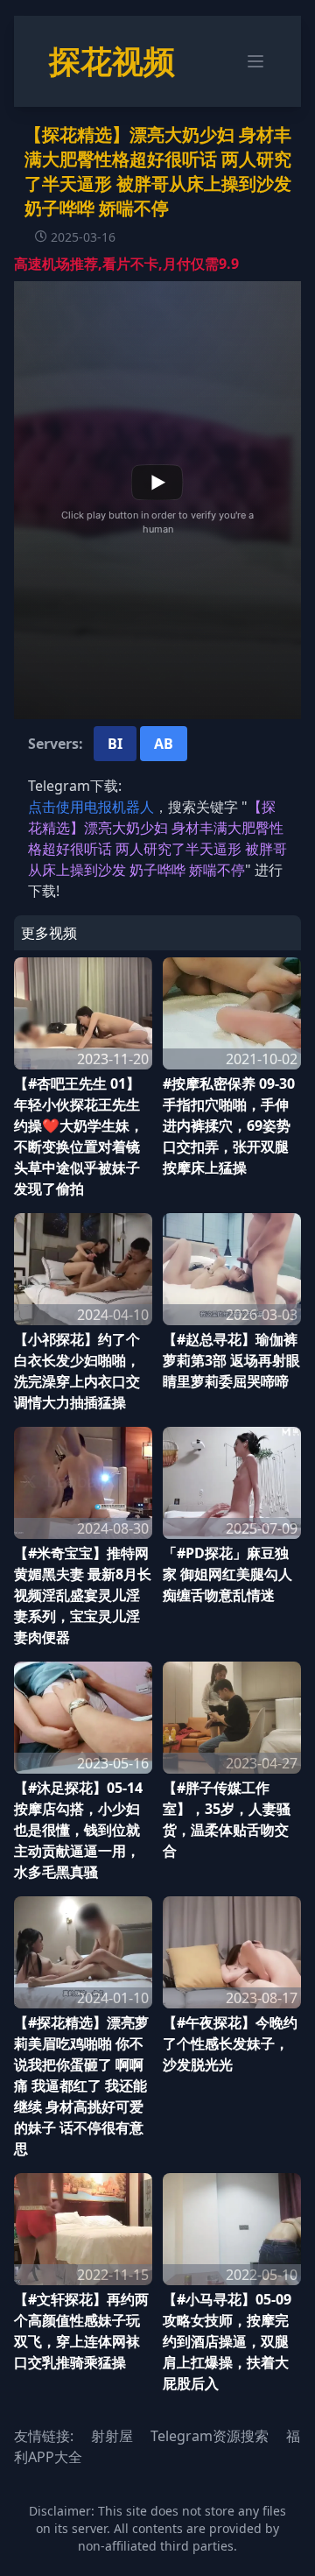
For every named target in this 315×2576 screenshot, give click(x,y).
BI (115, 744)
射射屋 (112, 2436)
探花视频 (112, 61)
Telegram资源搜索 (210, 2436)
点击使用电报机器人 (91, 807)
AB (164, 744)
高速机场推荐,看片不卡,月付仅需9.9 (126, 264)
